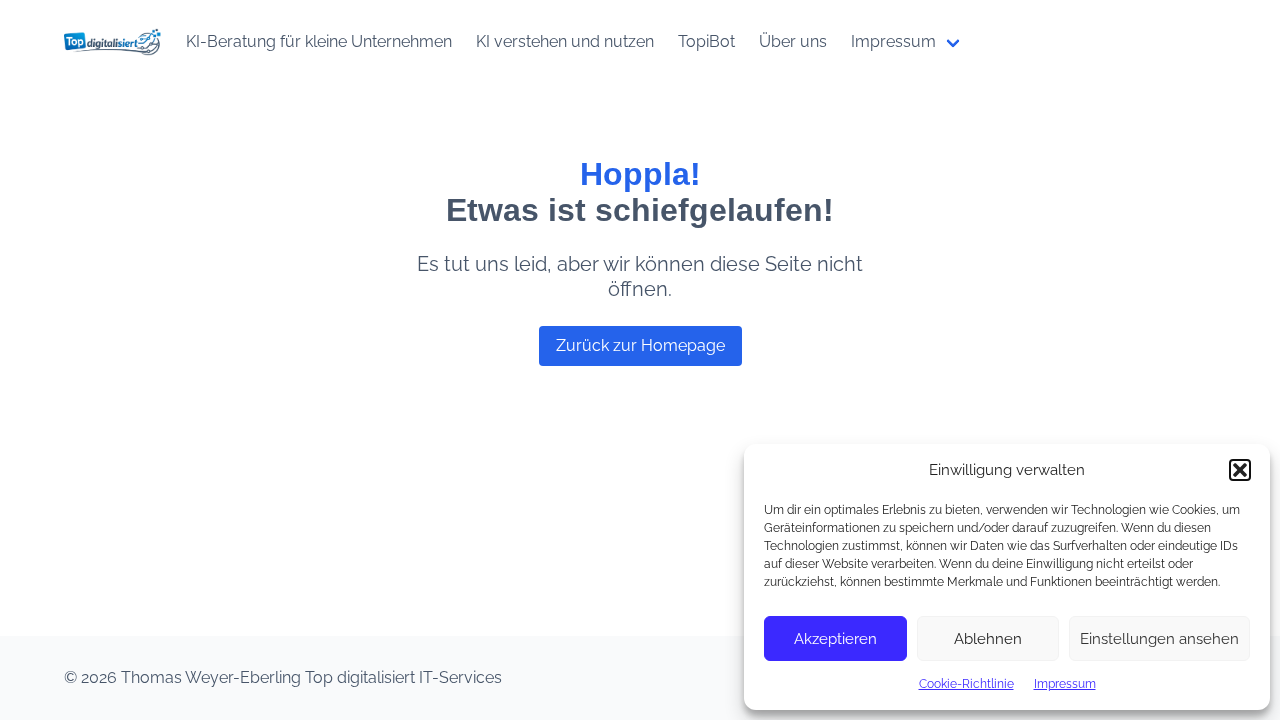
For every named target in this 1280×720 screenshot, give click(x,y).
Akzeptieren (835, 639)
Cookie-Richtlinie (966, 684)
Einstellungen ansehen (1159, 639)
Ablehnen (988, 639)
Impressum (1065, 684)
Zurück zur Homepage (640, 345)
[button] (1240, 470)
